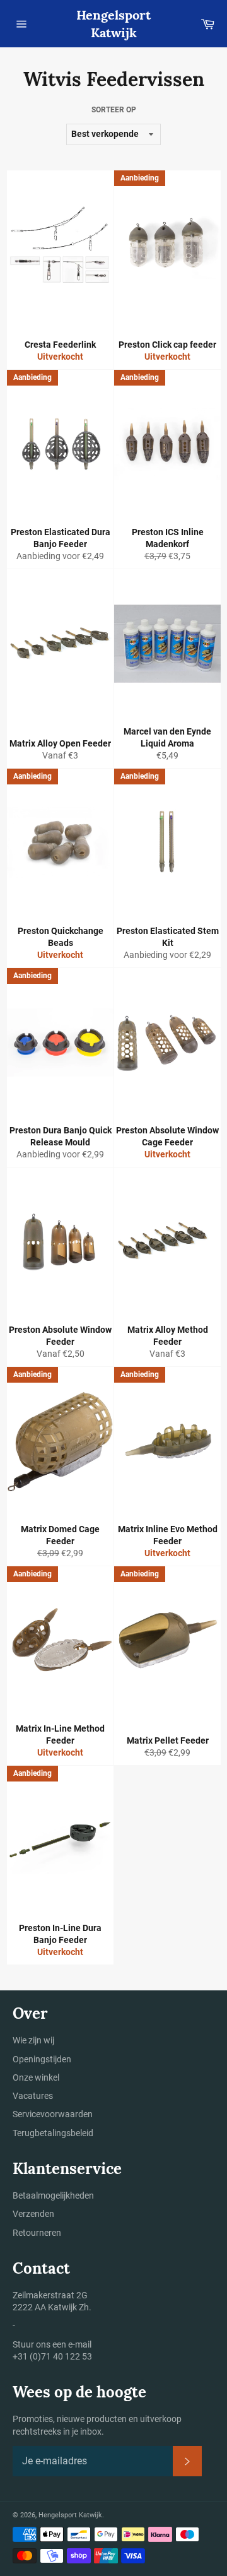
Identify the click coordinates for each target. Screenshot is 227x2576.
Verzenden (33, 2214)
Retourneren (37, 2233)
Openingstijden (42, 2059)
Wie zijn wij (33, 2040)
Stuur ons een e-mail (52, 2344)
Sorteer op (114, 110)
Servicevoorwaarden (53, 2114)
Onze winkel (36, 2077)
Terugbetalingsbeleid (53, 2133)
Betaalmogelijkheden (53, 2195)
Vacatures (33, 2096)
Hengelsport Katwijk (113, 24)
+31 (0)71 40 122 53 (52, 2356)
